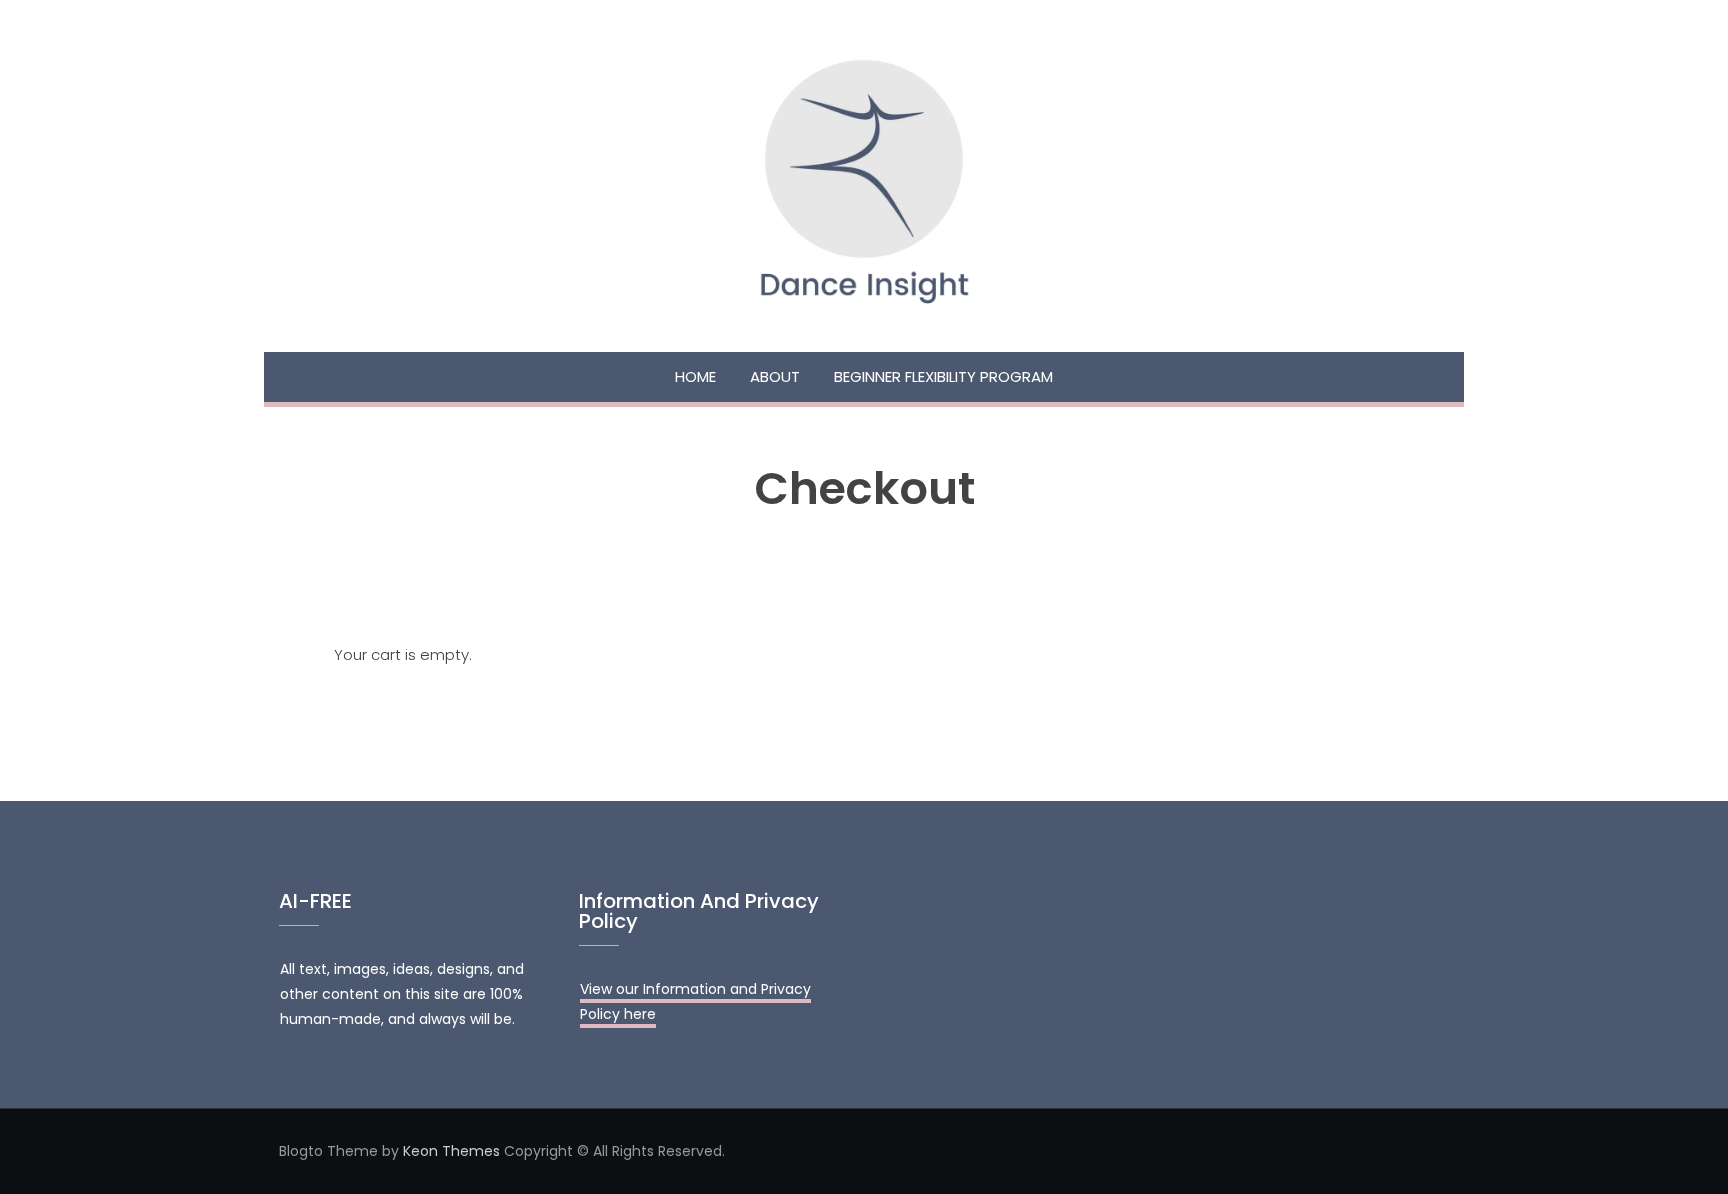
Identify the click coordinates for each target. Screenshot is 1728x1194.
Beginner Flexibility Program (943, 376)
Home (695, 376)
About (775, 376)
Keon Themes (451, 1151)
